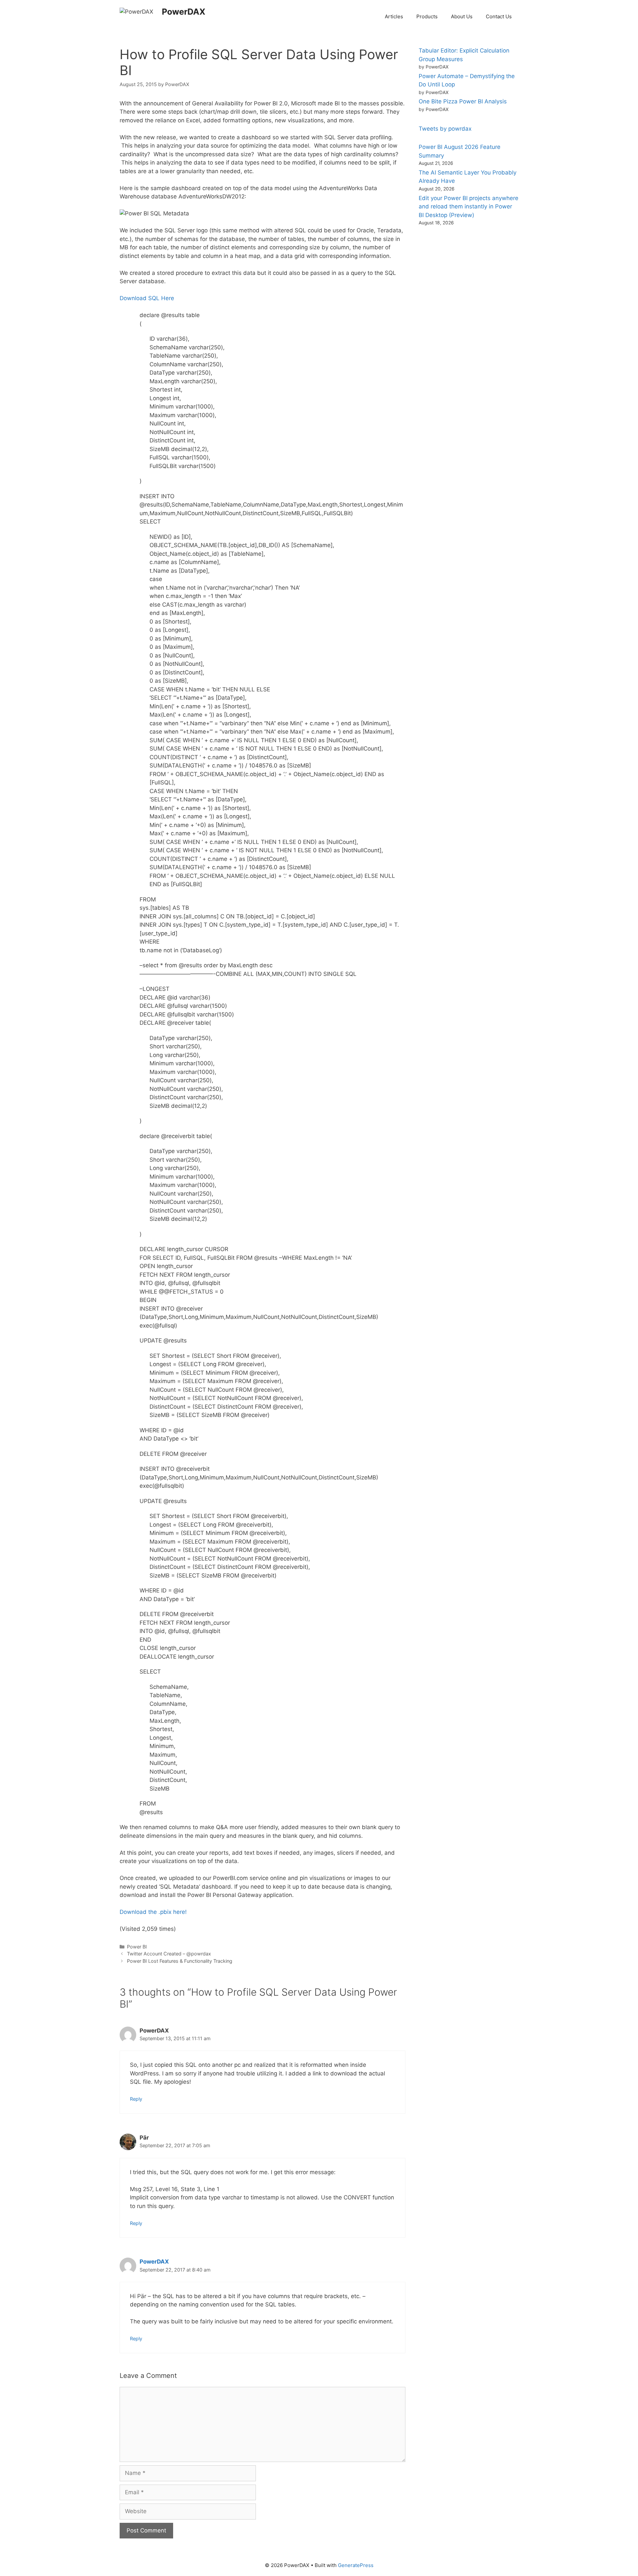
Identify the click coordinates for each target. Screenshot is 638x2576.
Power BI (137, 1947)
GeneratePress (356, 2565)
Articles (394, 16)
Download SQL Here (147, 298)
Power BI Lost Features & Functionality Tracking (180, 1961)
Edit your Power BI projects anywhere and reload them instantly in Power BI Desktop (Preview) (469, 207)
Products (427, 16)
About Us (462, 16)
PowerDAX (184, 12)
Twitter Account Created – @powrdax (169, 1954)
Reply (136, 2099)
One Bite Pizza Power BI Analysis (463, 101)
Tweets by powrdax (445, 129)
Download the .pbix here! (153, 1912)
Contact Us (499, 16)
